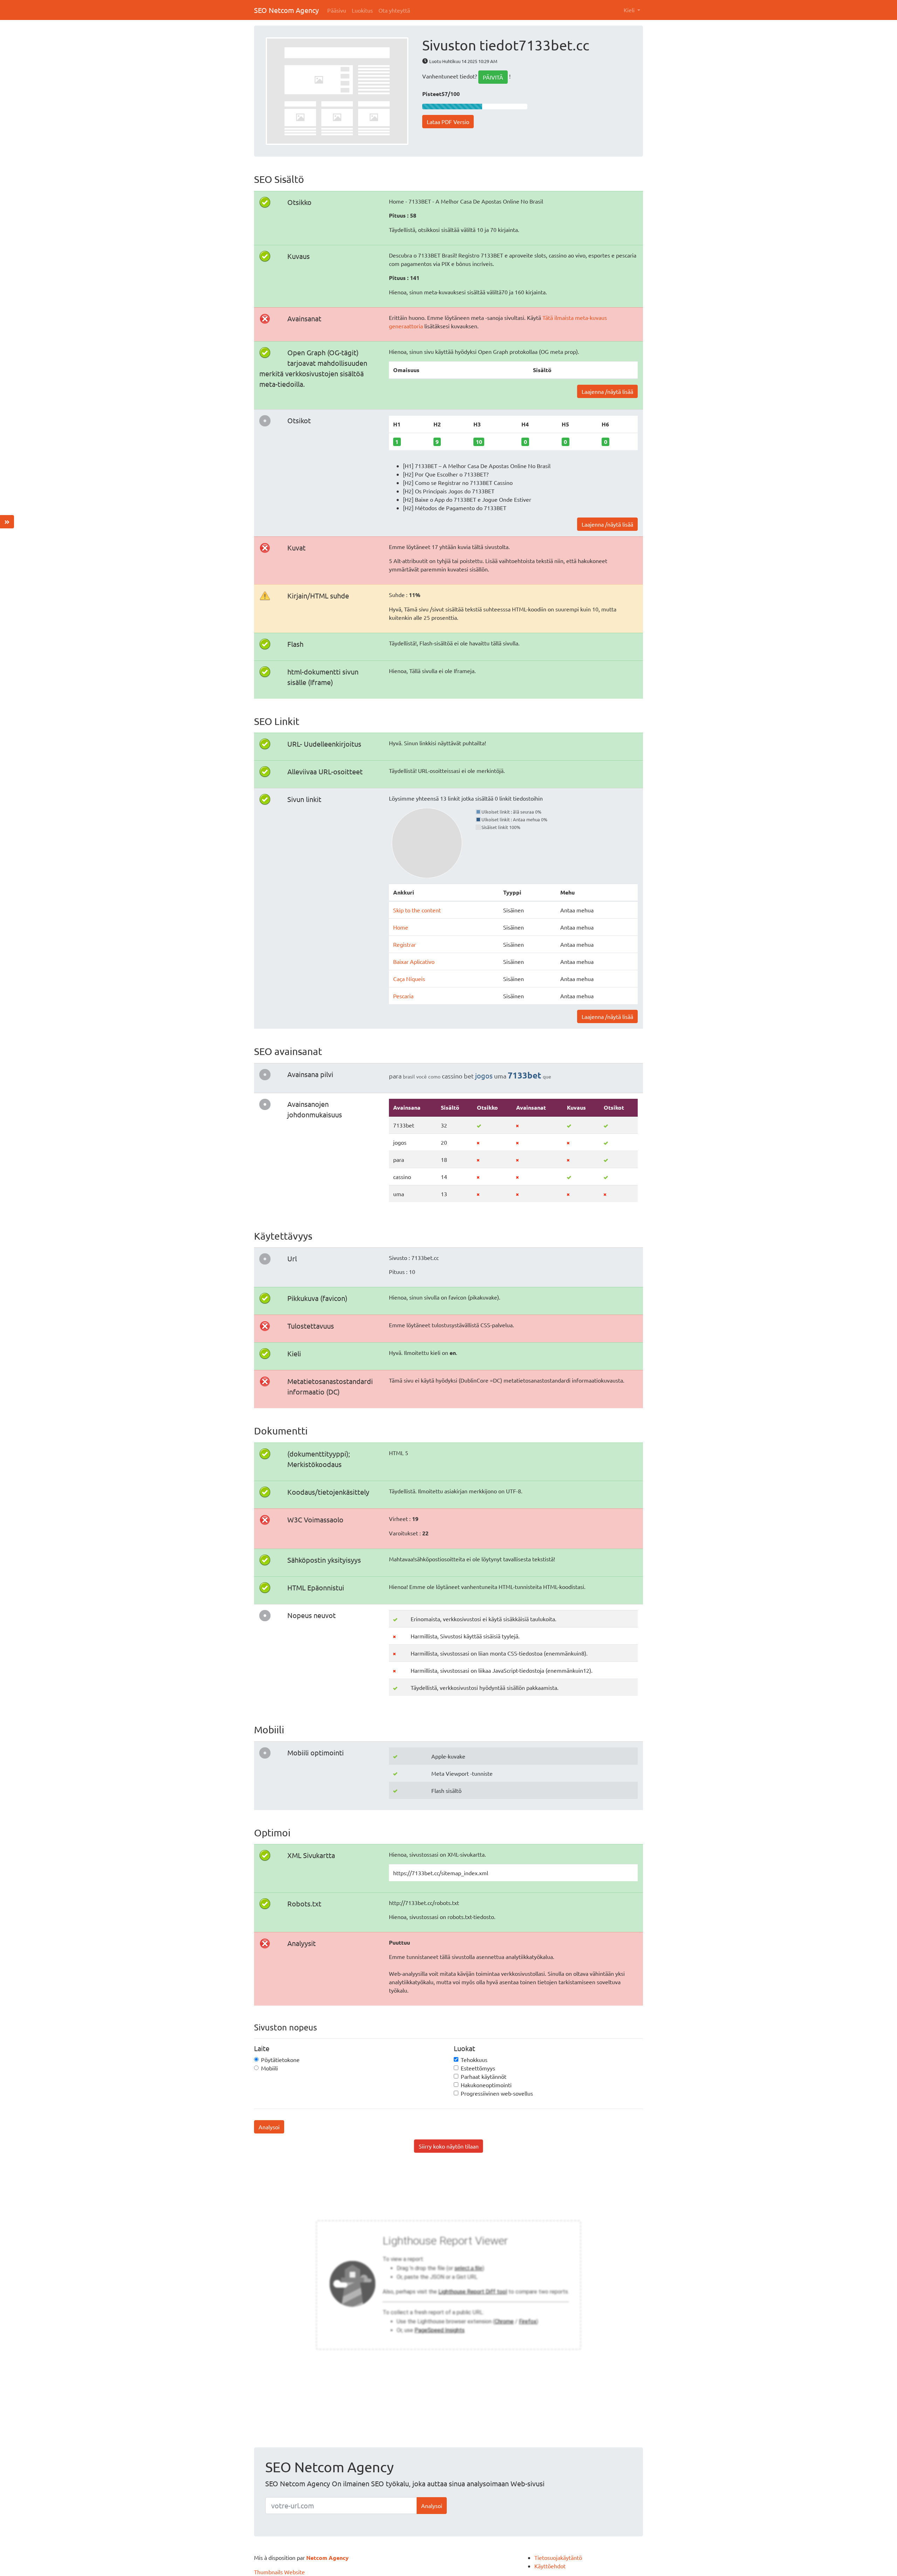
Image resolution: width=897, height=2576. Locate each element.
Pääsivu (337, 10)
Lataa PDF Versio (448, 122)
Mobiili (269, 2068)
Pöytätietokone (280, 2060)
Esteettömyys (478, 2068)
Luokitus (362, 10)
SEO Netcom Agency (286, 10)
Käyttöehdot (550, 2566)
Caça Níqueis (409, 979)
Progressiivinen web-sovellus (497, 2093)
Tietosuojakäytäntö (558, 2557)
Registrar (405, 944)
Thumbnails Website (279, 2572)
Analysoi (269, 2127)
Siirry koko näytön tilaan (449, 2146)
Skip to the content (417, 910)
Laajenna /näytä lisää (607, 391)
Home (401, 927)
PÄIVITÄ (493, 77)
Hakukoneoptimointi (486, 2085)
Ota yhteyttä (394, 10)
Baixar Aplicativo (414, 961)
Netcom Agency (327, 2558)
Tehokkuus (474, 2060)
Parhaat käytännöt (484, 2076)
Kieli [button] (630, 10)
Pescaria (403, 996)
